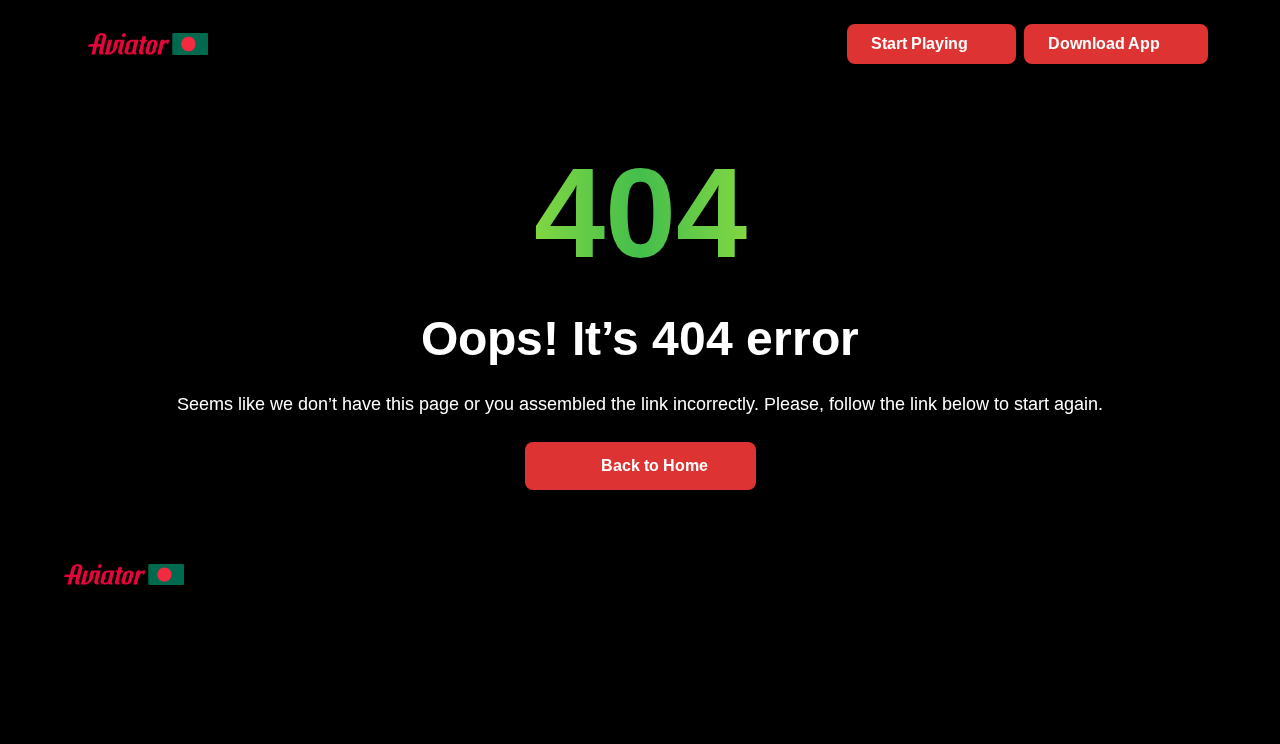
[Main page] (124, 43)
